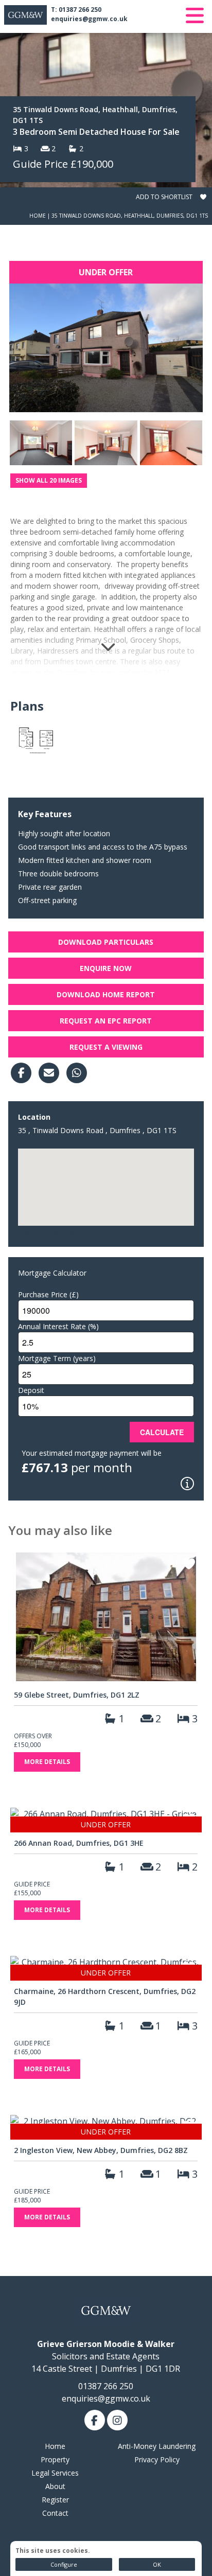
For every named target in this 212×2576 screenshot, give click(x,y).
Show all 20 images (49, 480)
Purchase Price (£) (48, 1294)
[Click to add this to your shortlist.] (189, 1565)
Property (55, 2459)
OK (157, 2564)
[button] (106, 1181)
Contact (55, 2513)
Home (38, 216)
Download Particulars (106, 942)
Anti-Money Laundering (157, 2446)
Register (55, 2500)
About (55, 2486)
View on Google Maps (48, 1232)
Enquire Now (106, 968)
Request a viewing (106, 1047)
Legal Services (55, 2473)
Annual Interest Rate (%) (58, 1326)
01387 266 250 (106, 2386)
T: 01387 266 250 (76, 10)
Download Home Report (106, 994)
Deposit (31, 1390)
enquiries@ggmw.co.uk (89, 19)
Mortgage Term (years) (57, 1358)
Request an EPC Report (106, 1021)
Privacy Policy (157, 2459)
